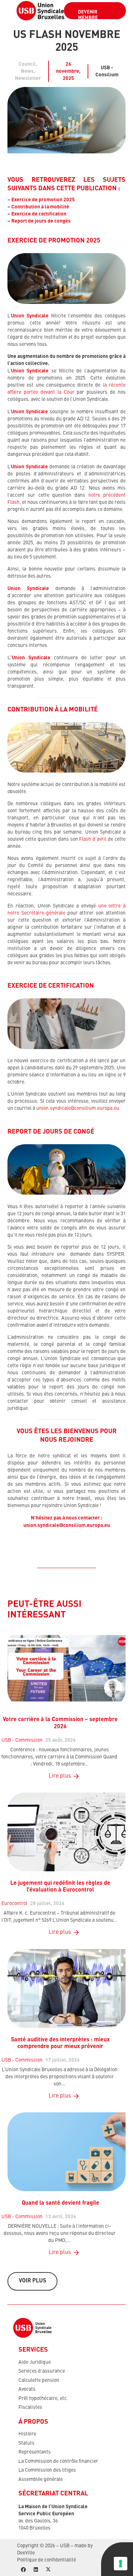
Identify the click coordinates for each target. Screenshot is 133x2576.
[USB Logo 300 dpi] (40, 11)
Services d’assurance (42, 2371)
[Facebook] (23, 2570)
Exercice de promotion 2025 (43, 200)
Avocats (27, 2389)
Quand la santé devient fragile (60, 2203)
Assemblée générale (41, 2479)
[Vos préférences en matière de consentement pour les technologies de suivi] (121, 2564)
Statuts (26, 2443)
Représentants (35, 2452)
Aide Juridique (35, 2362)
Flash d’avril (93, 839)
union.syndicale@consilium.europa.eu (78, 1108)
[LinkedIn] (36, 2570)
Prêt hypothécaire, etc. (43, 2398)
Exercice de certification (39, 214)
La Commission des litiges (47, 2470)
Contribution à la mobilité (40, 207)
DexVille (26, 2553)
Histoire (27, 2434)
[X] (48, 2570)
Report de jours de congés (41, 221)
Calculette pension (39, 2380)
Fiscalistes (30, 2407)
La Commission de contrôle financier (58, 2461)
